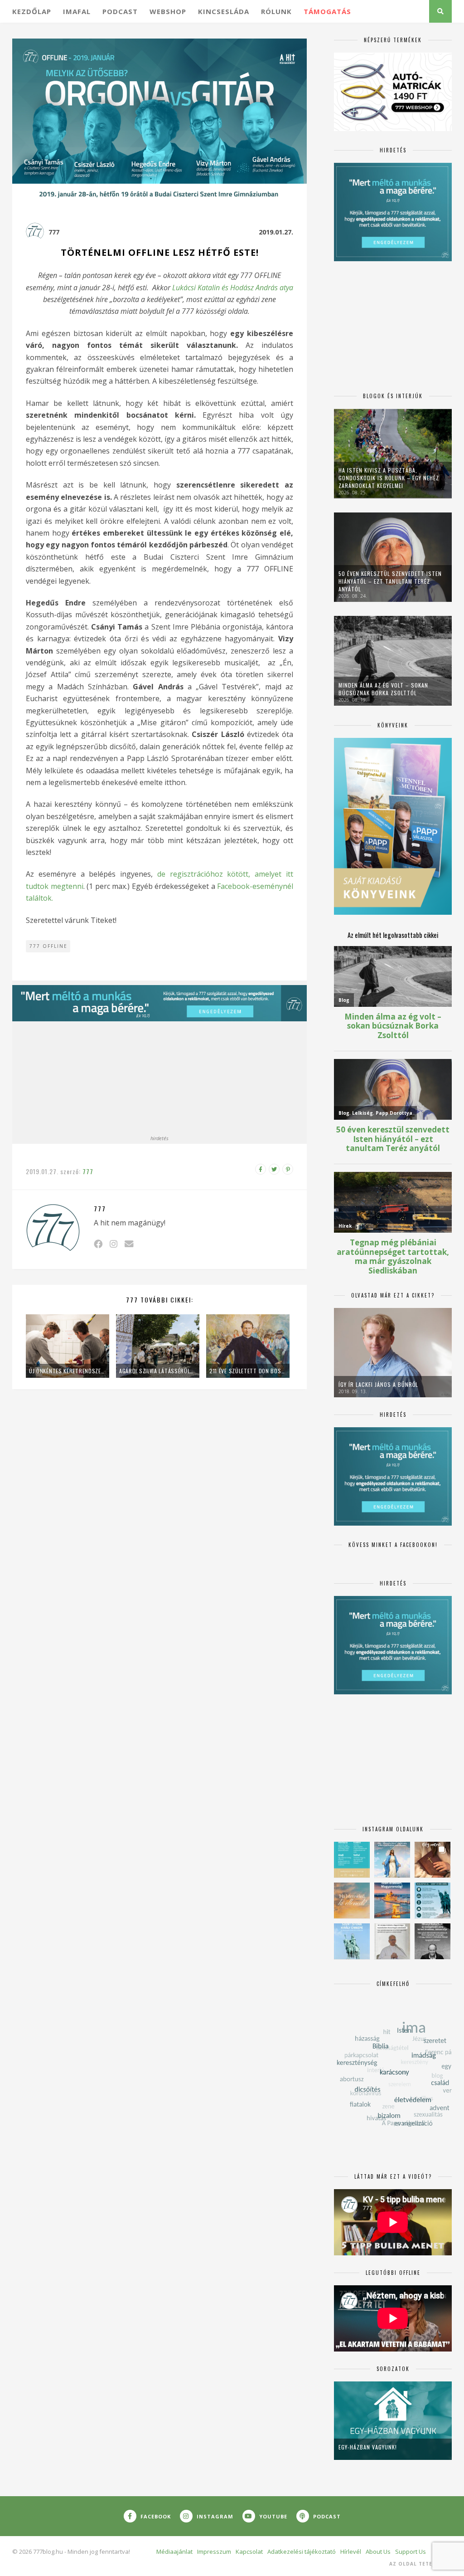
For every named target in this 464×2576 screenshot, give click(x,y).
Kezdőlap (32, 11)
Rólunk (276, 11)
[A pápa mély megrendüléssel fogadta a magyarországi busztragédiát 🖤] (392, 1941)
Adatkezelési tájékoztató (302, 2552)
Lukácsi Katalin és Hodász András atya (233, 288)
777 (54, 232)
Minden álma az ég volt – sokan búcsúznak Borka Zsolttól (383, 689)
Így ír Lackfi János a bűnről (378, 1384)
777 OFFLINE (48, 946)
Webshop (168, 11)
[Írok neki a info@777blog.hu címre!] (129, 1244)
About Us (378, 2552)
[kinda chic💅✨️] (433, 1860)
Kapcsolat (249, 2552)
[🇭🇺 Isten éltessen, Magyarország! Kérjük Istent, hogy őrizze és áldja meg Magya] (392, 1900)
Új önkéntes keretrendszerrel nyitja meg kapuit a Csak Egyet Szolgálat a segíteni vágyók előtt (68, 1371)
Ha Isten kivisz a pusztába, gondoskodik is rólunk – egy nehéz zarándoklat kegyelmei (389, 478)
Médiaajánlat (174, 2552)
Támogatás (327, 11)
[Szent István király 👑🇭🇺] (433, 1900)
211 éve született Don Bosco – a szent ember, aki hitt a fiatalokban (248, 1371)
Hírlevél (351, 2552)
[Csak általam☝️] (392, 1860)
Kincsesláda (224, 11)
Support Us (411, 2552)
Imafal (77, 11)
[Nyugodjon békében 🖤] (433, 1941)
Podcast (120, 11)
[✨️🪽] (352, 1900)
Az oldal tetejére (418, 2564)
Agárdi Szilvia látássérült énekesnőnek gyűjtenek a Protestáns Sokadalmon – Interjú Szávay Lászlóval (158, 1371)
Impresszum (214, 2552)
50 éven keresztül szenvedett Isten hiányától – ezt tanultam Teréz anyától (390, 581)
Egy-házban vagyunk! (368, 2447)
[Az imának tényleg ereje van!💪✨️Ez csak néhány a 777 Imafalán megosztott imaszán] (352, 1860)
